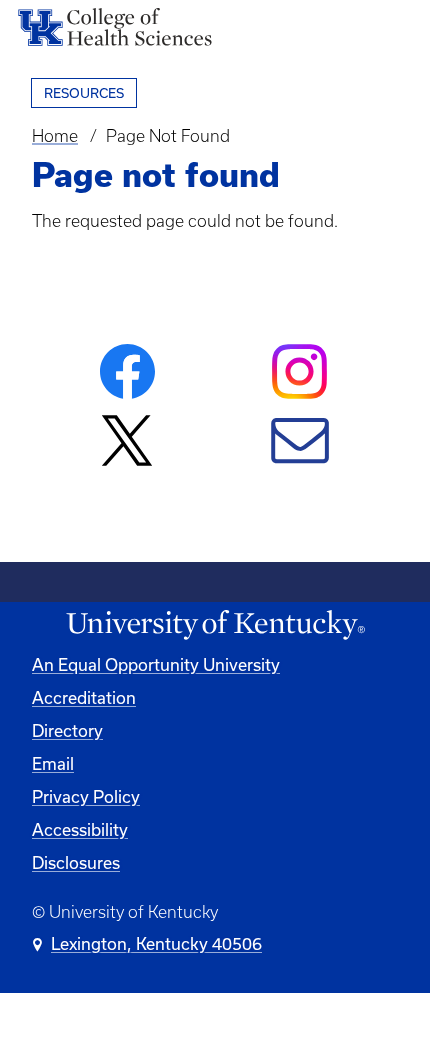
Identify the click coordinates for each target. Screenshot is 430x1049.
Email (53, 764)
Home (55, 136)
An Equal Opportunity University (156, 665)
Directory (67, 731)
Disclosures (76, 863)
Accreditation (84, 698)
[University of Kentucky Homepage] (215, 625)
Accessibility (80, 830)
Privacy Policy (86, 797)
